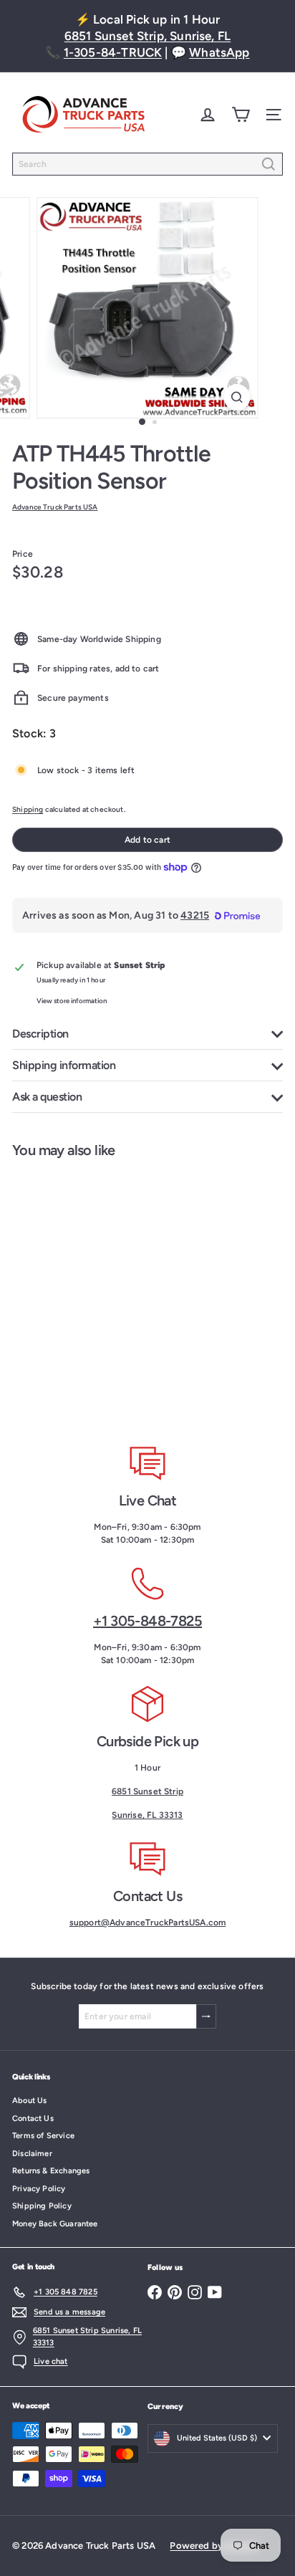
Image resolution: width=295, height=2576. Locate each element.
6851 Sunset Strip (147, 1791)
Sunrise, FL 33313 (147, 1815)
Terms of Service (43, 2136)
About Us (29, 2101)
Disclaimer (32, 2154)
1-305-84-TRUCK (113, 52)
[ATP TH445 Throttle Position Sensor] (90, 1291)
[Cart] (241, 115)
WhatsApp (219, 52)
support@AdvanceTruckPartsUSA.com (148, 1923)
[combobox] (147, 164)
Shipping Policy (42, 2206)
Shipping (28, 809)
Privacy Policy (39, 2189)
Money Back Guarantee (55, 2224)
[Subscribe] (206, 2016)
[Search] (269, 164)
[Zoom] (237, 397)
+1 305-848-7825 (147, 1621)
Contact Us (33, 2118)
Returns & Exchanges (51, 2171)
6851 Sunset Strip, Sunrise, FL (147, 36)
